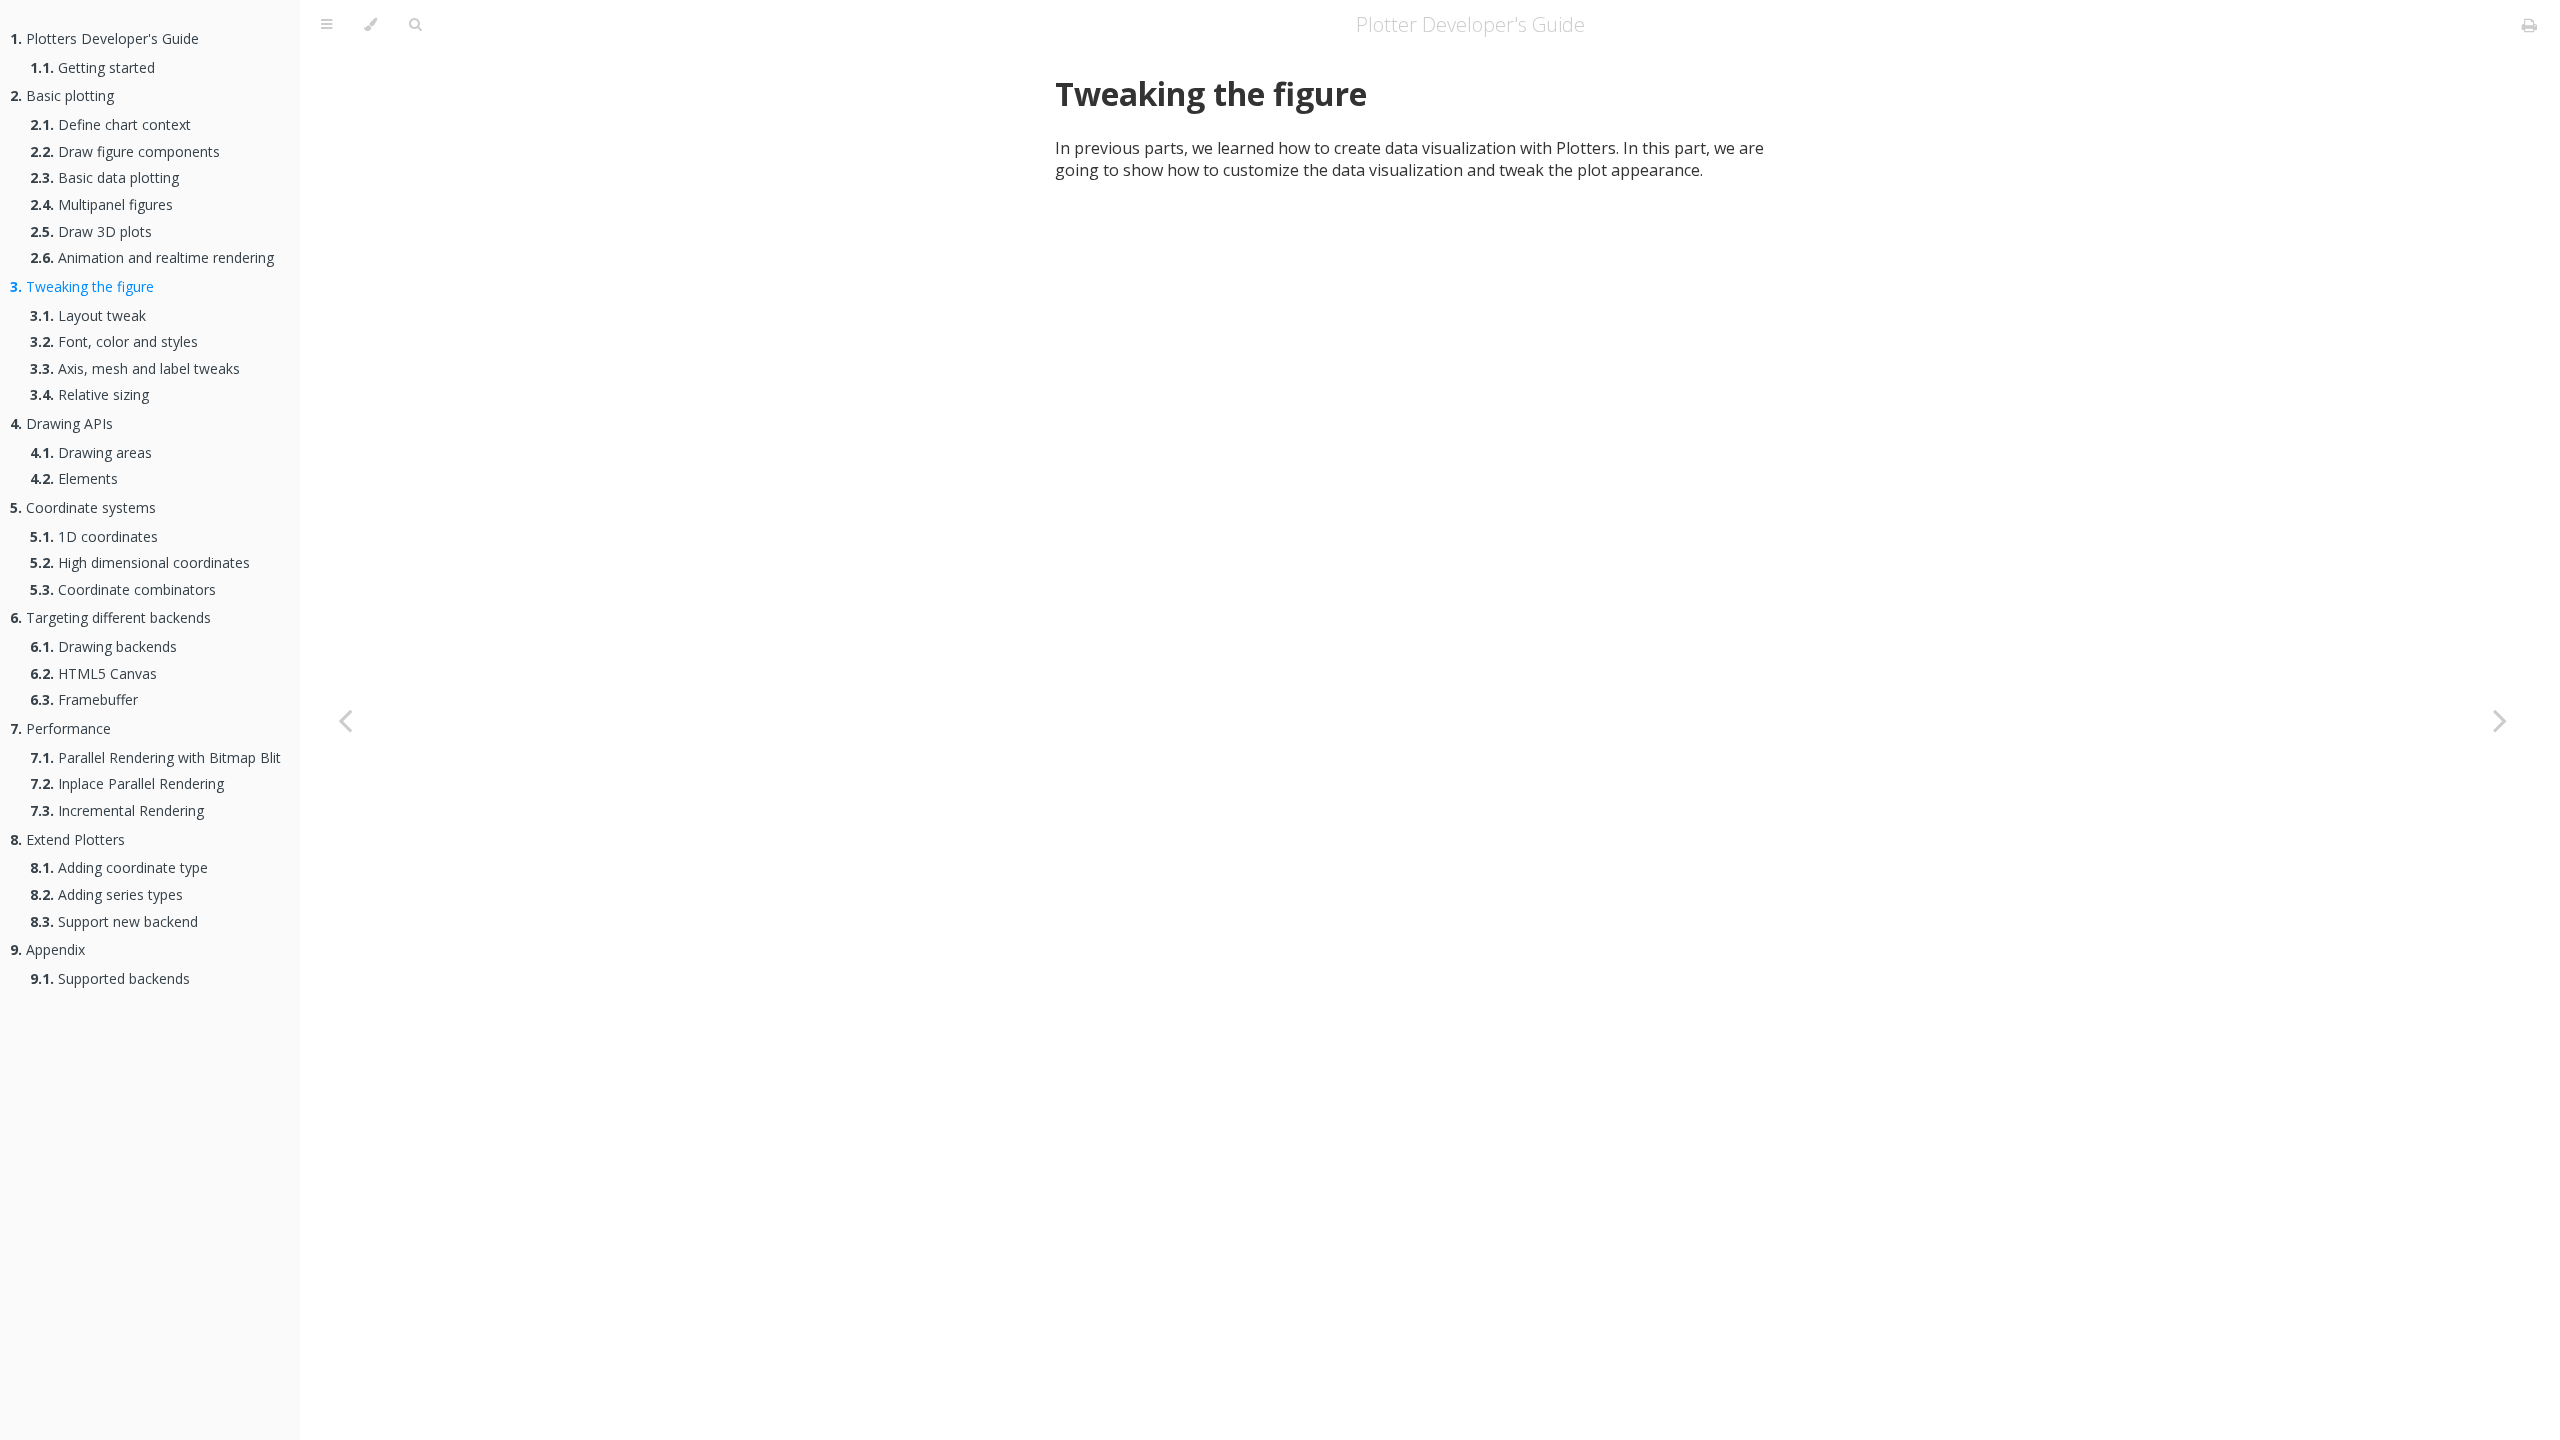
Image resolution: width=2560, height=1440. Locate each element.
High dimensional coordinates (140, 562)
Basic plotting (62, 95)
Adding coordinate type (119, 867)
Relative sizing (89, 394)
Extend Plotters (67, 839)
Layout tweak (88, 315)
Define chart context (110, 124)
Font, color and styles (114, 341)
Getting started (92, 67)
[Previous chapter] (345, 720)
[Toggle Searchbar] (415, 25)
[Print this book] (2529, 25)
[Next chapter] (2500, 720)
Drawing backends (103, 646)
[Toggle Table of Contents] (326, 25)
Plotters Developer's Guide (104, 38)
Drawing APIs (61, 423)
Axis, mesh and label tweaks (135, 368)
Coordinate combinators (123, 589)
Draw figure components (125, 151)
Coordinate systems (83, 507)
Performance (60, 728)
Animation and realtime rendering (152, 257)
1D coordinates (94, 536)
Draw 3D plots (91, 231)
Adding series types (106, 894)
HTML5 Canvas (93, 673)
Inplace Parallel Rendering (127, 783)
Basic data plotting (104, 177)
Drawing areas (91, 452)
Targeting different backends (110, 617)
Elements (74, 478)
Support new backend (114, 921)
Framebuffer (84, 699)
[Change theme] (370, 25)
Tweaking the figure (82, 286)
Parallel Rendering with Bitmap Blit (155, 757)
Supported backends (110, 978)
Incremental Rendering (117, 810)
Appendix (47, 949)
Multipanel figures (101, 204)
